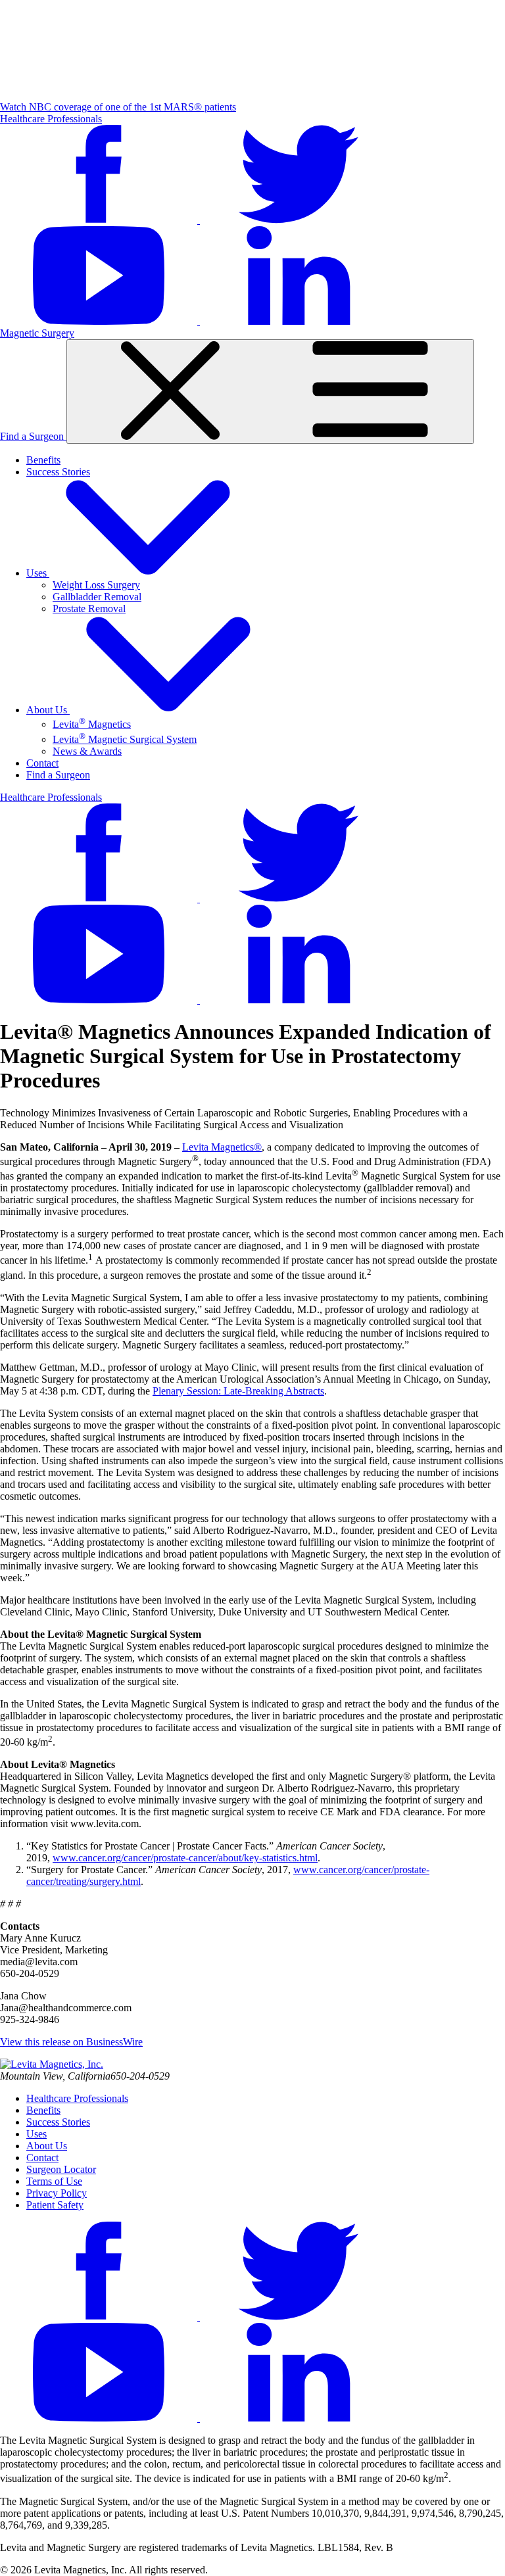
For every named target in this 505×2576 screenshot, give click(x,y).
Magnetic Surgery (37, 333)
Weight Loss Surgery (96, 585)
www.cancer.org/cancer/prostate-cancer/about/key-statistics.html (185, 1858)
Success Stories (58, 472)
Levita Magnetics (92, 724)
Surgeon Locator (61, 2169)
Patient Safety (55, 2205)
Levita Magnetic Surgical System (125, 739)
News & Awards (87, 751)
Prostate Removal (89, 608)
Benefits (43, 460)
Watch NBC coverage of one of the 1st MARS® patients (118, 107)
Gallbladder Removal (97, 597)
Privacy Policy (57, 2193)
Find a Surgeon (33, 436)
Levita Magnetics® (222, 1147)
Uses (38, 573)
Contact (42, 763)
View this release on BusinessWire (71, 2042)
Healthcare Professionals (51, 119)
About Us (48, 710)
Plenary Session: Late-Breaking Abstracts (238, 1391)
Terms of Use (54, 2181)
